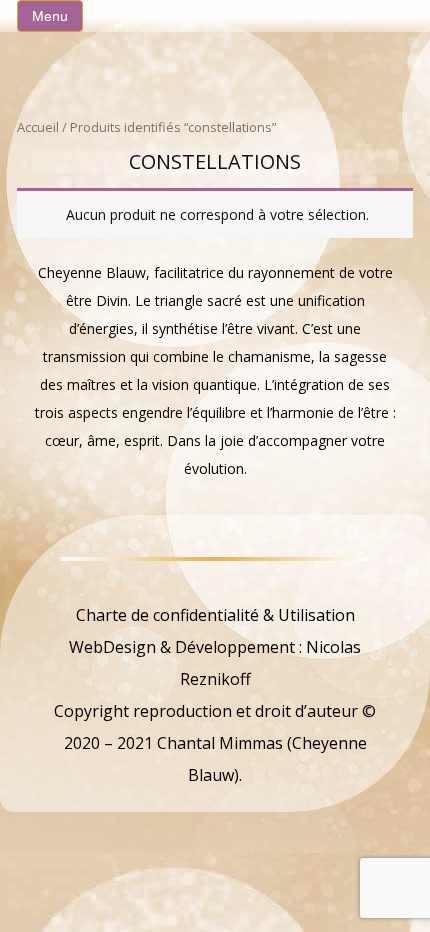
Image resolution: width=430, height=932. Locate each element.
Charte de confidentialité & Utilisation (215, 615)
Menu (50, 16)
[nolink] (214, 583)
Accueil (38, 127)
